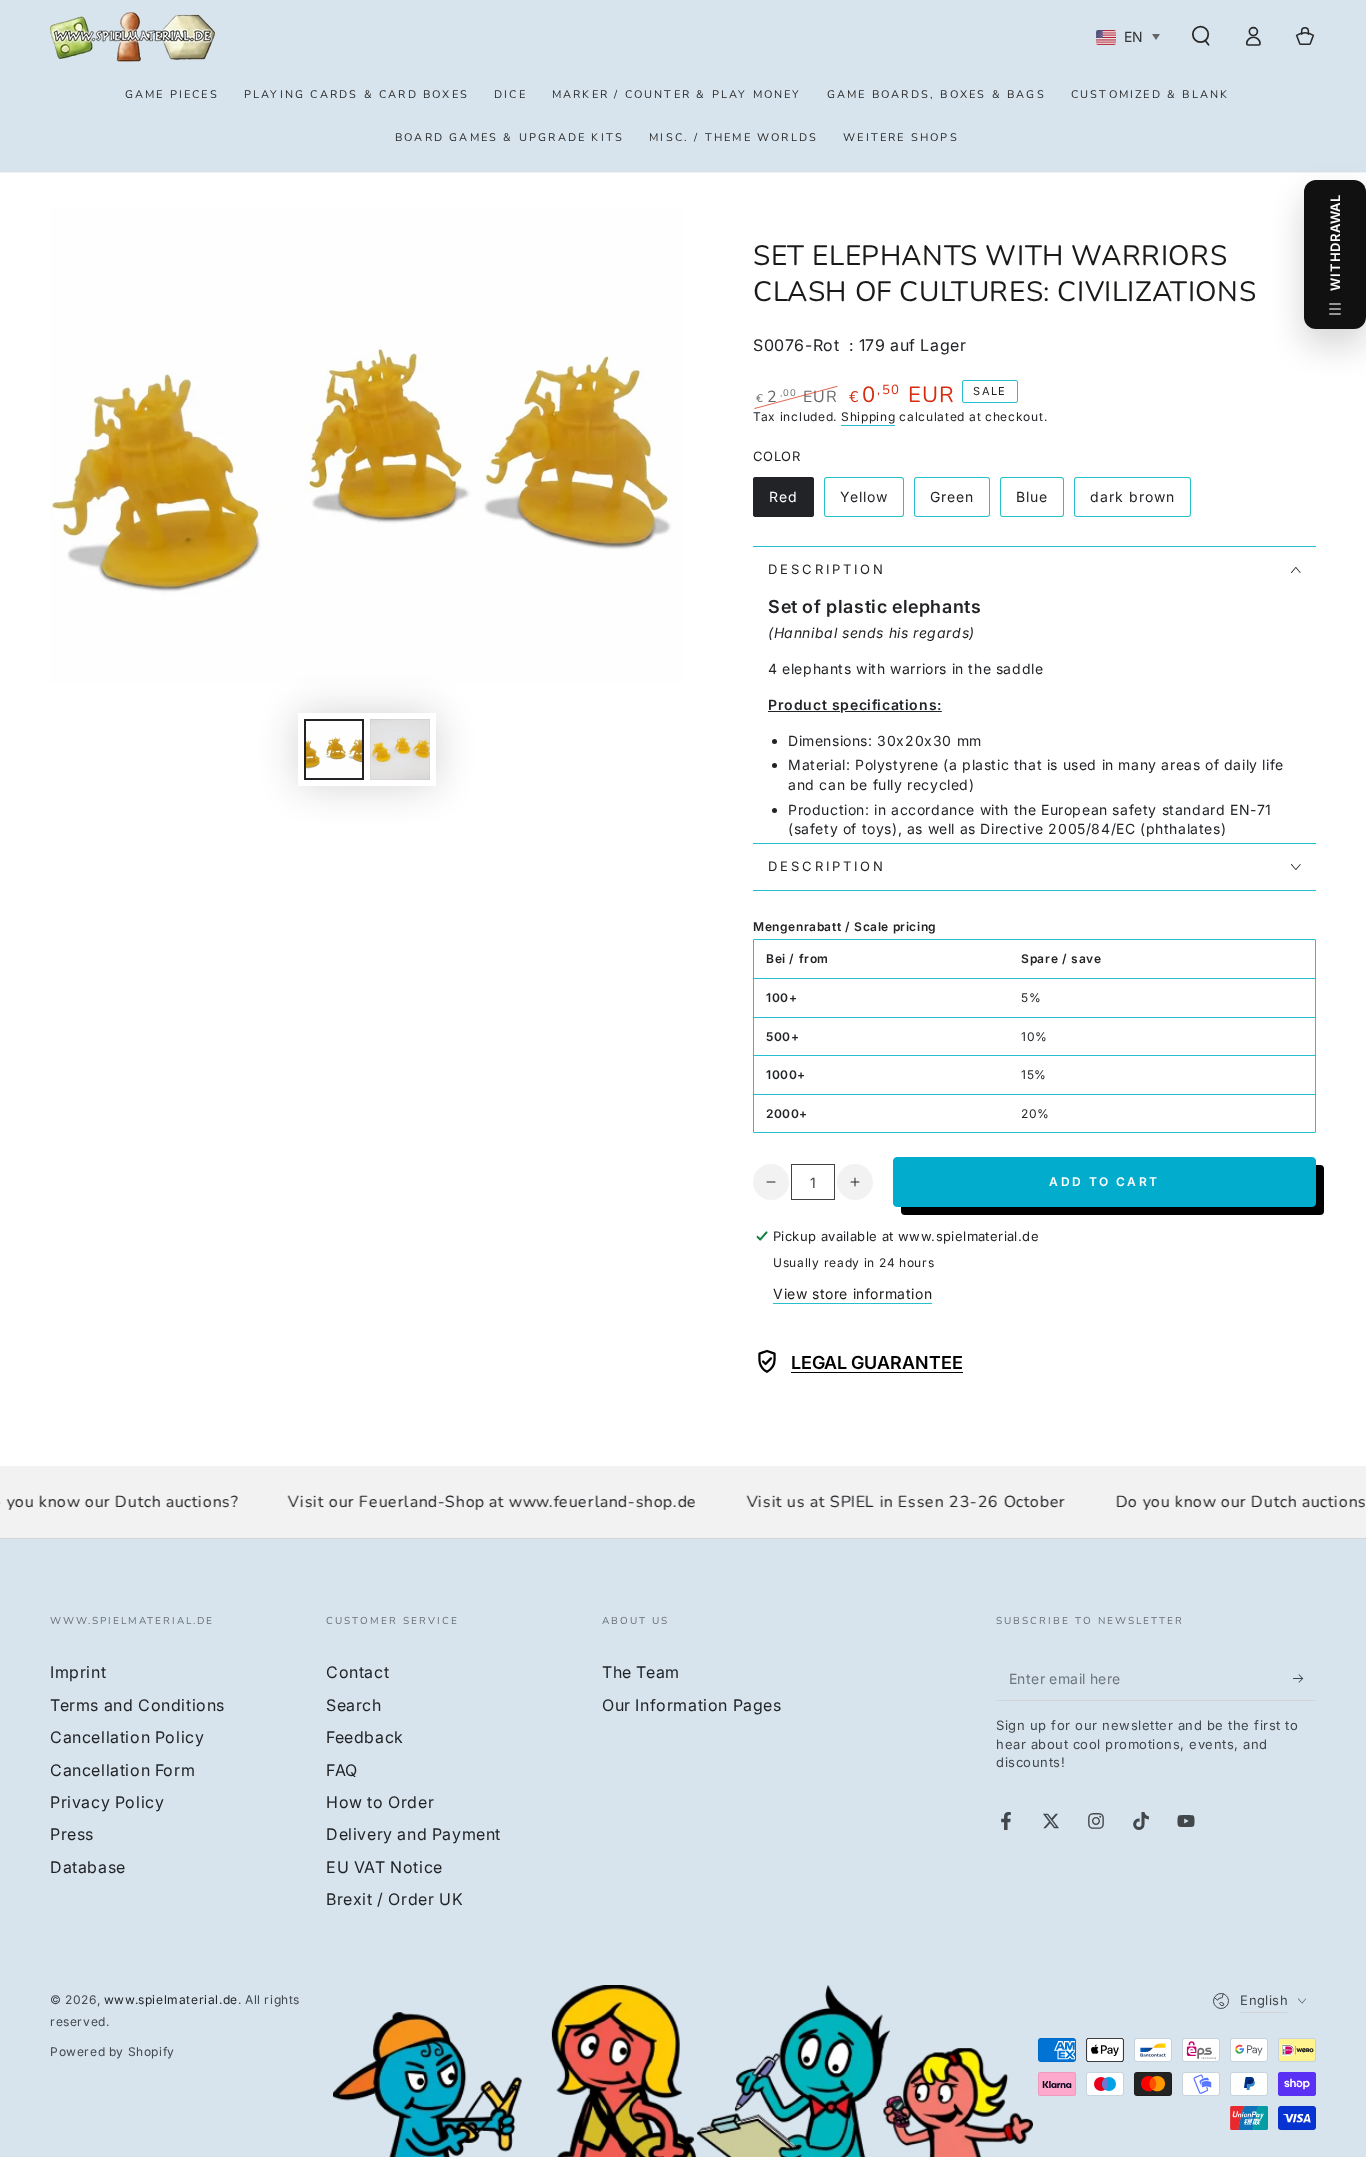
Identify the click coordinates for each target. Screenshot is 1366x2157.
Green (959, 502)
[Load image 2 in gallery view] (400, 749)
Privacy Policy (107, 1802)
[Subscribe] (1304, 1678)
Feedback (365, 1737)
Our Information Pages (692, 1705)
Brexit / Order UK (394, 1899)
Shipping (868, 416)
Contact (357, 1672)
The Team (641, 1672)
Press (72, 1834)
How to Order (380, 1802)
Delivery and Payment (413, 1834)
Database (88, 1867)
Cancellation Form (122, 1770)
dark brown (1132, 502)
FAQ (342, 1770)
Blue (1039, 502)
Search (354, 1705)
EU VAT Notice (384, 1867)
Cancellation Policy (127, 1737)
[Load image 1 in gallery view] (334, 749)
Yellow (871, 502)
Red (791, 502)
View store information (852, 1293)
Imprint (78, 1672)
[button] (1201, 36)
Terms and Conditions (137, 1705)
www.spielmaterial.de (171, 1999)
